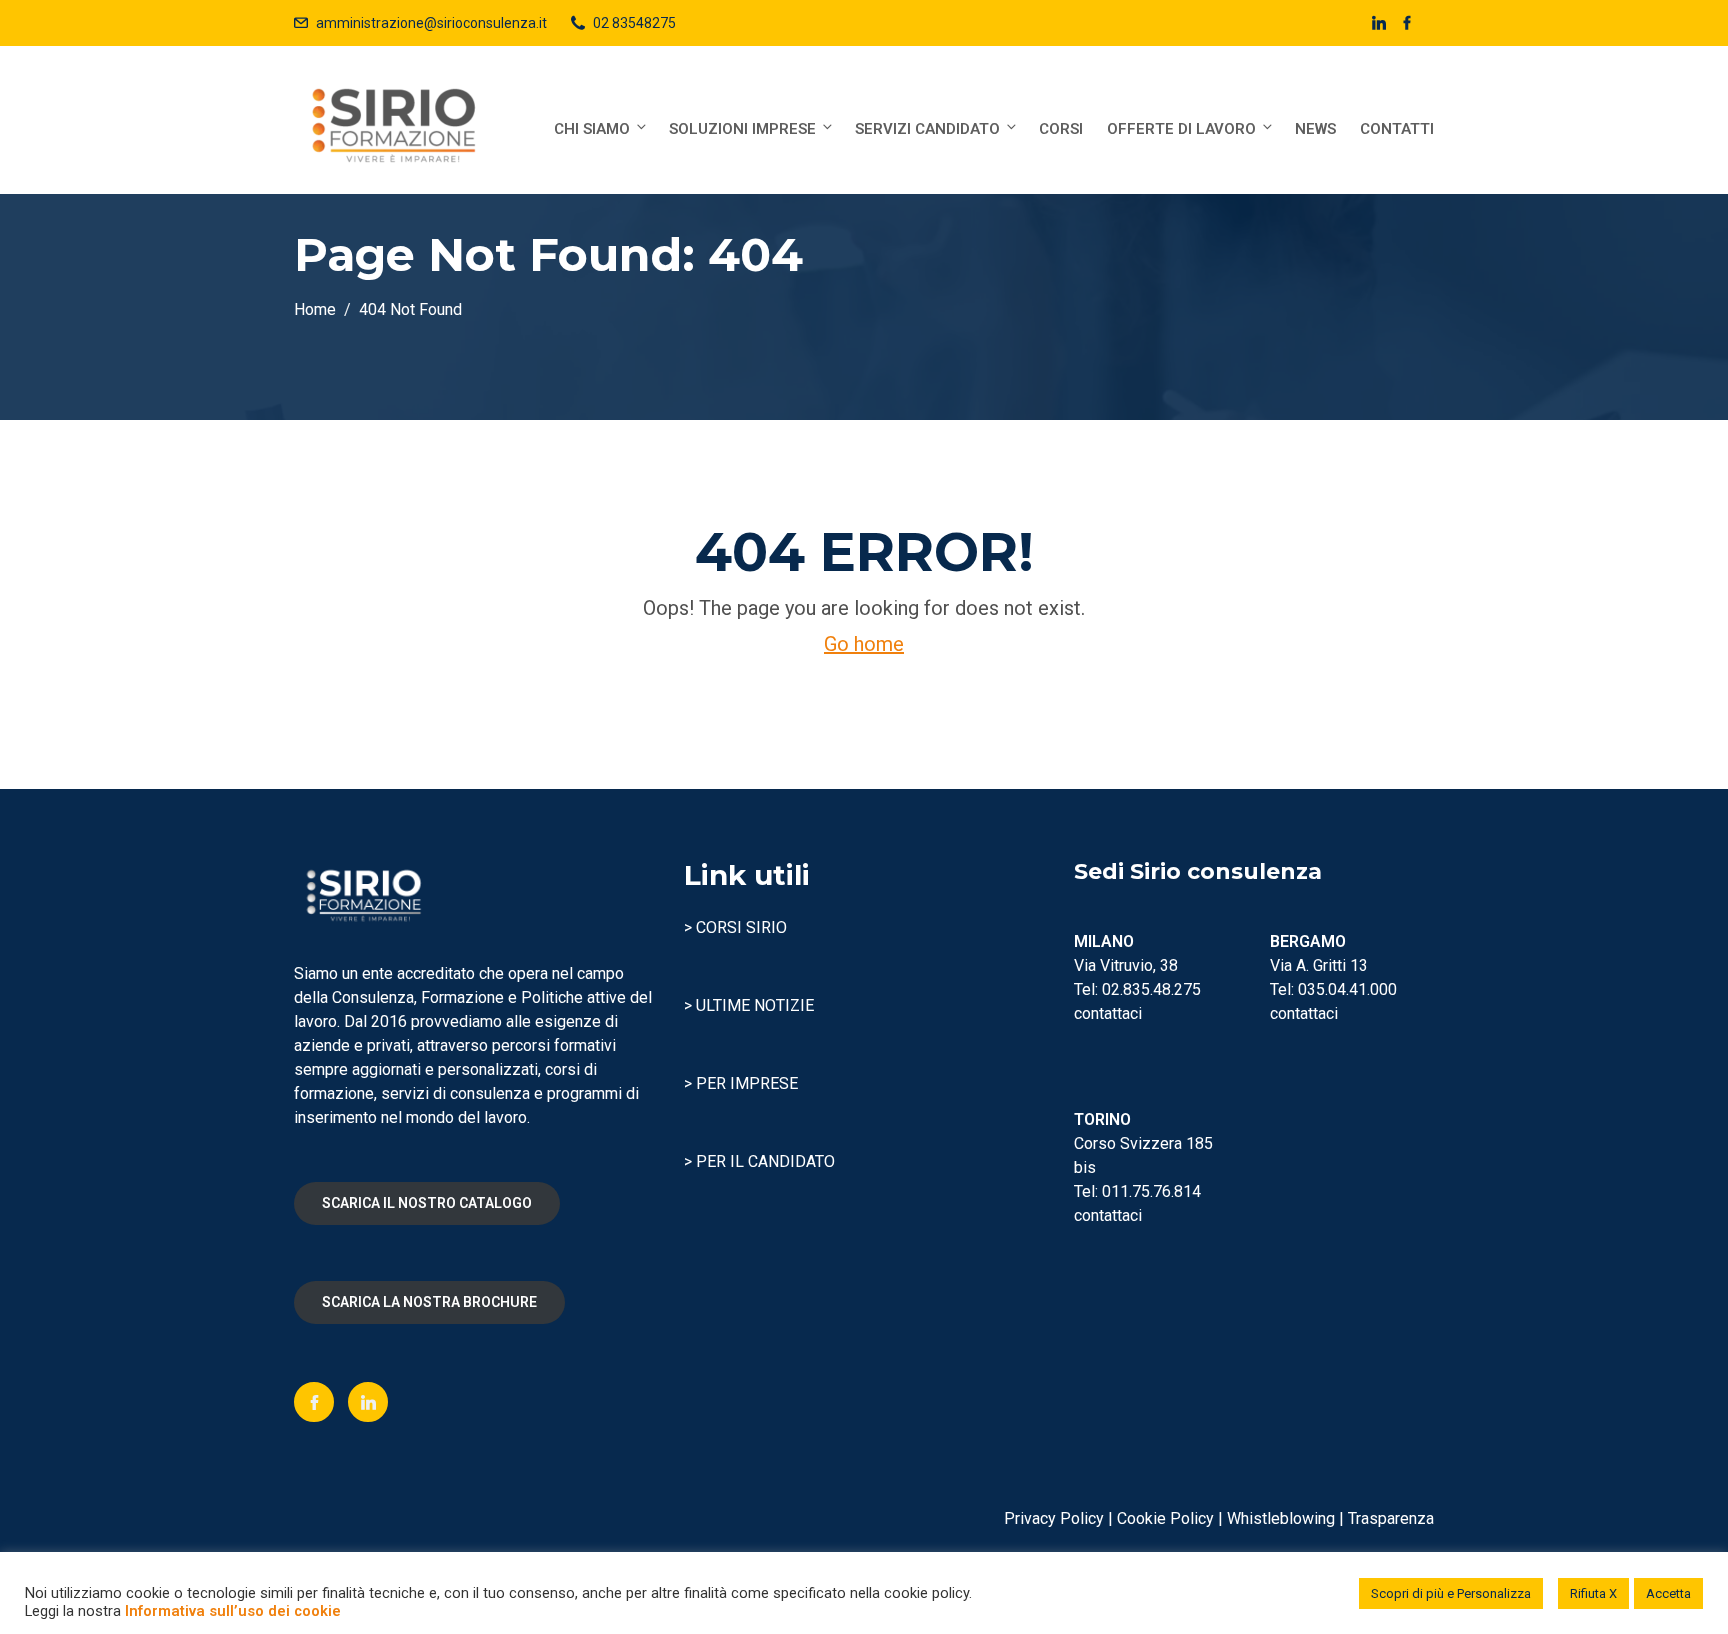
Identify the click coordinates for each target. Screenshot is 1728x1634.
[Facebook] (314, 1402)
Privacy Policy (1054, 1518)
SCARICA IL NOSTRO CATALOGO (427, 1203)
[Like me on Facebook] (1407, 23)
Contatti (1397, 129)
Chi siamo (592, 129)
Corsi (1061, 129)
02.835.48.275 (1151, 989)
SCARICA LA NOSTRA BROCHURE (429, 1302)
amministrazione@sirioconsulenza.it (431, 23)
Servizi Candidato (927, 129)
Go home (864, 644)
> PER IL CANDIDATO (759, 1161)
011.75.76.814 (1151, 1191)
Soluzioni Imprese (742, 129)
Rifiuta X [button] (1593, 1593)
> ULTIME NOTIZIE (749, 1005)
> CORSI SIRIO (735, 927)
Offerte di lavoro (1181, 129)
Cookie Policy (1165, 1518)
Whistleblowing (1281, 1518)
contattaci (1108, 1013)
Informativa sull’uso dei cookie (233, 1611)
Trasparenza (1391, 1518)
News (1315, 129)
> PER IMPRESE (741, 1083)
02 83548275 (634, 23)
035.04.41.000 (1347, 989)
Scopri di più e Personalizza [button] (1451, 1593)
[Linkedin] (368, 1402)
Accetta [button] (1668, 1593)
